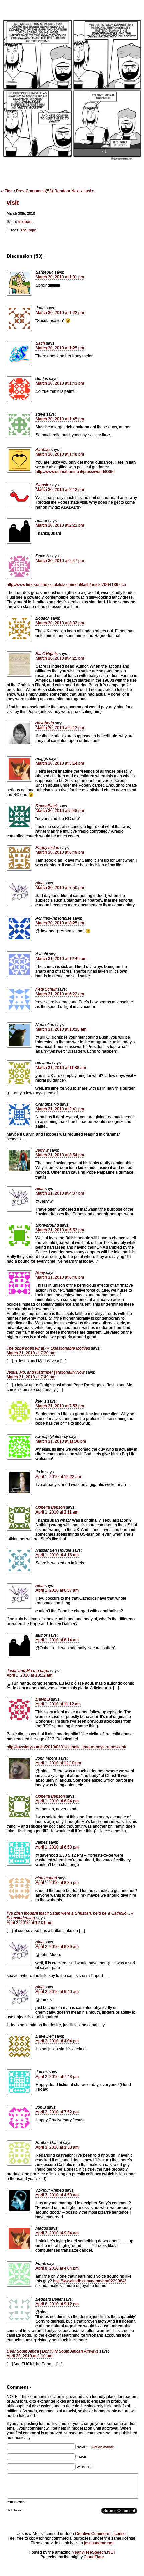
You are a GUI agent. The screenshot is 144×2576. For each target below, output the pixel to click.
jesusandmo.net (99, 2543)
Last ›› (89, 191)
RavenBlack (47, 806)
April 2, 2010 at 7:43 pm (57, 2077)
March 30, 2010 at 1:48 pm (60, 454)
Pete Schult (46, 989)
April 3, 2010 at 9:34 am (57, 2233)
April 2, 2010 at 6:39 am (57, 1947)
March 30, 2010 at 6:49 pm (60, 852)
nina (40, 883)
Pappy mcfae (47, 848)
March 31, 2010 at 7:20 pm (31, 1353)
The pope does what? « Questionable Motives (48, 1348)
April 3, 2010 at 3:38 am (57, 2147)
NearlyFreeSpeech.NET (93, 2552)
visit (13, 203)
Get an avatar (102, 2447)
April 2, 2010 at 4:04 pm (57, 2041)
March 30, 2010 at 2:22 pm (60, 525)
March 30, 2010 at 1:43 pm (60, 383)
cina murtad (46, 1878)
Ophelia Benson (50, 1507)
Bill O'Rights (47, 654)
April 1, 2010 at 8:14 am (57, 1640)
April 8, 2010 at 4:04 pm (57, 2268)
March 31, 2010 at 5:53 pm (60, 1230)
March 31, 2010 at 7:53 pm (60, 1406)
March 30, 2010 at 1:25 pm (60, 348)
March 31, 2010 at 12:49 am (61, 959)
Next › (77, 191)
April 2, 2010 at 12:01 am (29, 1923)
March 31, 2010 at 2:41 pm (60, 1109)
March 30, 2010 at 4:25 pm (60, 658)
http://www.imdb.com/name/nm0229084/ (89, 2281)
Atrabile (43, 450)
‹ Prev (19, 191)
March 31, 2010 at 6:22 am (60, 994)
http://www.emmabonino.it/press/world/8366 (75, 472)
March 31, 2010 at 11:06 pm (61, 1441)
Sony (40, 1273)
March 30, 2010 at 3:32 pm (60, 623)
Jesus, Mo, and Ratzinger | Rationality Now (46, 1372)
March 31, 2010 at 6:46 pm (60, 1277)
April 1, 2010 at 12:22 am (58, 1477)
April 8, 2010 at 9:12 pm (57, 2304)
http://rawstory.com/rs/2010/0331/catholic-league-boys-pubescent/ (66, 1747)
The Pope (28, 230)
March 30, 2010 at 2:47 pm (60, 561)
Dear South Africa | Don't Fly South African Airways (53, 2351)
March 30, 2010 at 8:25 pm (60, 923)
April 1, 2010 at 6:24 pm (57, 1801)
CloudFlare (94, 2557)
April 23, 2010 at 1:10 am (29, 2356)
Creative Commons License (100, 2534)
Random (62, 191)
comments (16, 2502)
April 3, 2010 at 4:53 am (57, 2195)
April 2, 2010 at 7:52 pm (57, 2112)
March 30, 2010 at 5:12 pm (60, 728)
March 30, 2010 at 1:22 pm (60, 313)
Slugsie (42, 485)
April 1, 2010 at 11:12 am (58, 1704)
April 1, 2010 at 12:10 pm (58, 1763)
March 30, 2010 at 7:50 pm (60, 888)
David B (43, 1699)
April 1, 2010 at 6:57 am (57, 1590)
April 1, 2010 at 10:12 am (29, 1675)
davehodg (45, 723)
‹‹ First (7, 191)
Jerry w (42, 1150)
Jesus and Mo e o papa (28, 1671)
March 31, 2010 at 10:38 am (61, 1029)
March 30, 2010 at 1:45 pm (60, 419)
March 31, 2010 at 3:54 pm (60, 1155)
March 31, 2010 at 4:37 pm (60, 1193)
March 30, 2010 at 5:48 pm (60, 811)
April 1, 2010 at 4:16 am (57, 1555)
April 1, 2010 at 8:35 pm (57, 1883)
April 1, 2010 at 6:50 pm (57, 1847)
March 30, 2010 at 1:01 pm (60, 277)
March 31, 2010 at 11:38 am (61, 1068)
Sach (40, 343)
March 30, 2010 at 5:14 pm (60, 763)
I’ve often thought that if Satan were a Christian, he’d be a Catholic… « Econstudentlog (70, 1916)
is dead (25, 222)
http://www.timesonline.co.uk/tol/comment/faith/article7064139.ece (66, 585)
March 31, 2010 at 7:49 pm (31, 1377)
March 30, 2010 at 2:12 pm (60, 490)
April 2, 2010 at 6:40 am (57, 1992)
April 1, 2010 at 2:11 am (57, 1512)
